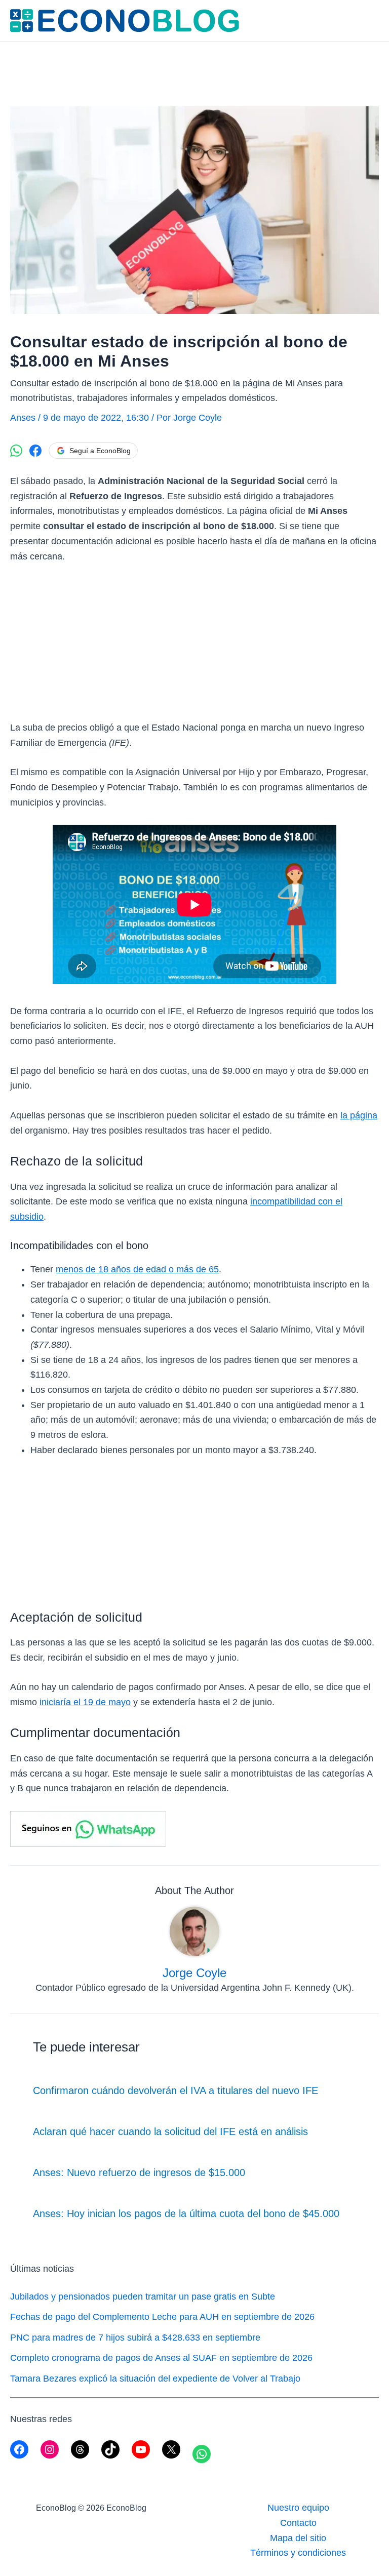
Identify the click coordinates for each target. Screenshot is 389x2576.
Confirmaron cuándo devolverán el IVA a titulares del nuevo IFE (176, 2090)
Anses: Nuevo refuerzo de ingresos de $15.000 (139, 2172)
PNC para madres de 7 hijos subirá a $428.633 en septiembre (135, 2338)
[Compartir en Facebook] (35, 451)
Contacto (298, 2523)
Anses (23, 418)
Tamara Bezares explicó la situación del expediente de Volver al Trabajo (155, 2379)
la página (359, 1115)
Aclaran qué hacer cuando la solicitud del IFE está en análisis (170, 2131)
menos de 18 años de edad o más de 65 (137, 1269)
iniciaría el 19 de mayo (85, 1702)
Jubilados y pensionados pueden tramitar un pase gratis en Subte (143, 2297)
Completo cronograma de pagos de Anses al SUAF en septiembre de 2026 (161, 2358)
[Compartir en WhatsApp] (16, 451)
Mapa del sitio (298, 2538)
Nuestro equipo (298, 2508)
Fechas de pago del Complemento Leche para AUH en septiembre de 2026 (162, 2317)
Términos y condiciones (298, 2553)
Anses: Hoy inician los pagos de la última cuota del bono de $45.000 (186, 2213)
